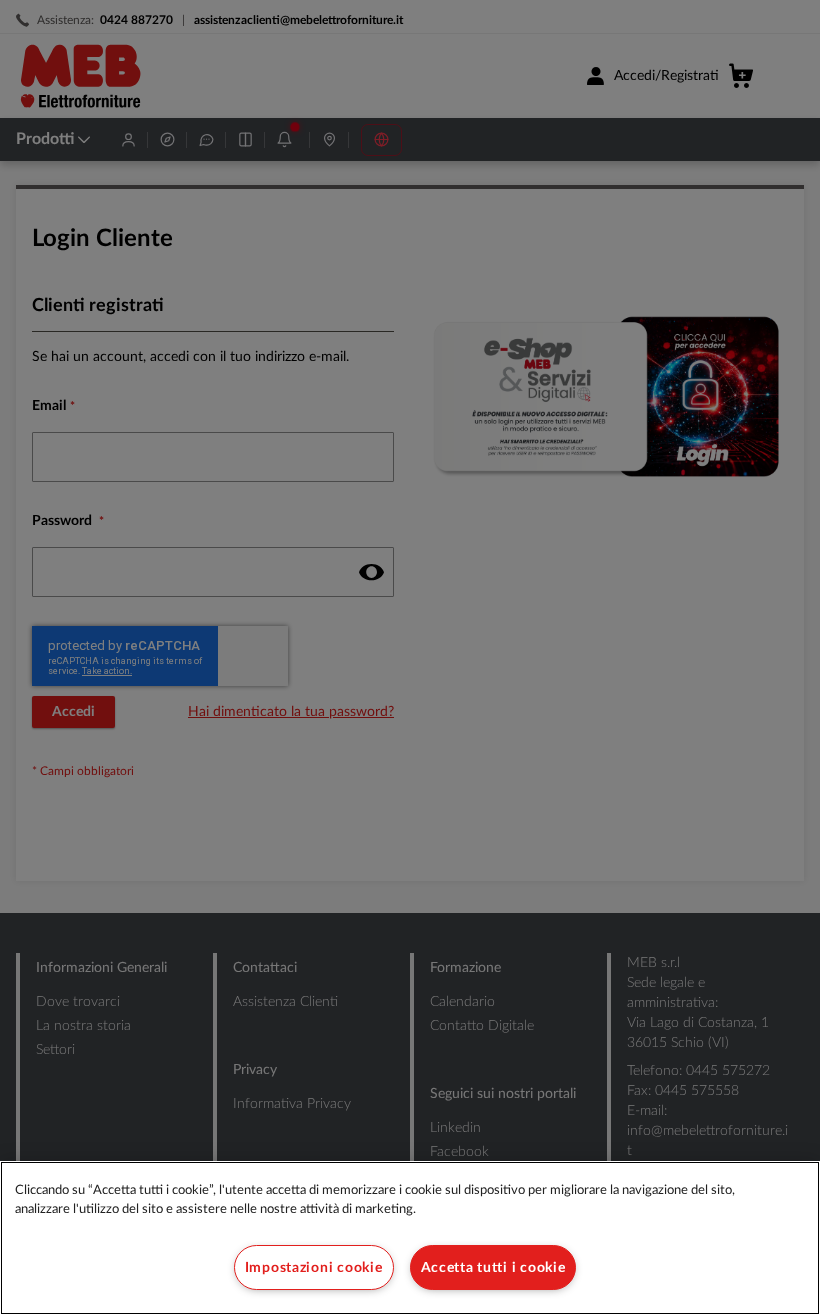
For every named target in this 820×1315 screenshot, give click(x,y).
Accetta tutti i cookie (493, 1267)
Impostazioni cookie (314, 1267)
